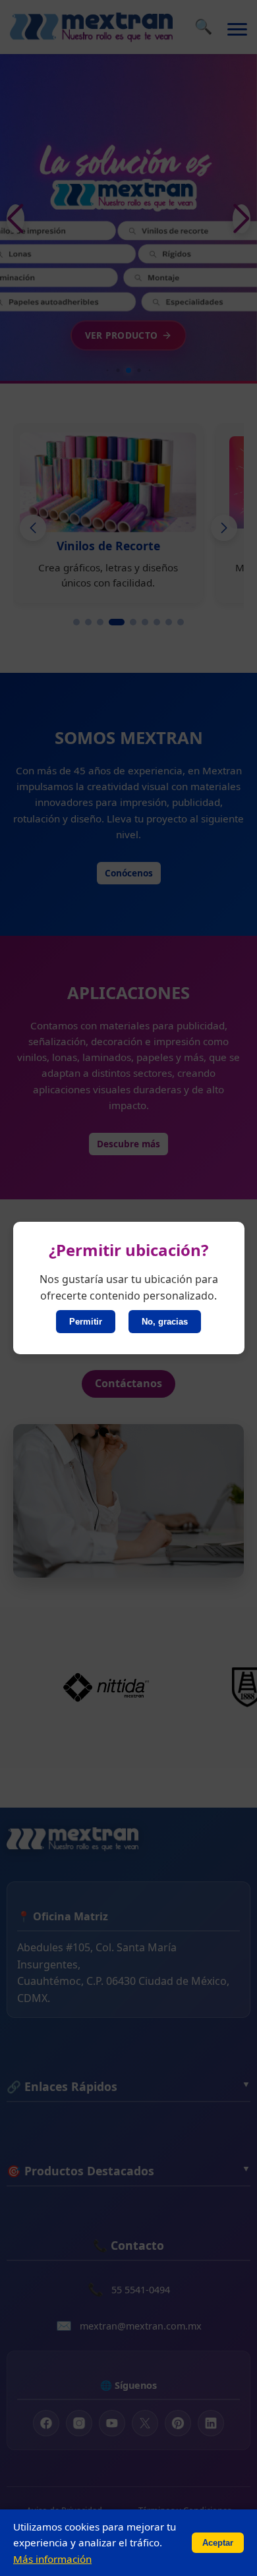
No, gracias (165, 1322)
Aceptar (218, 2543)
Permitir (86, 1322)
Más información (52, 2559)
